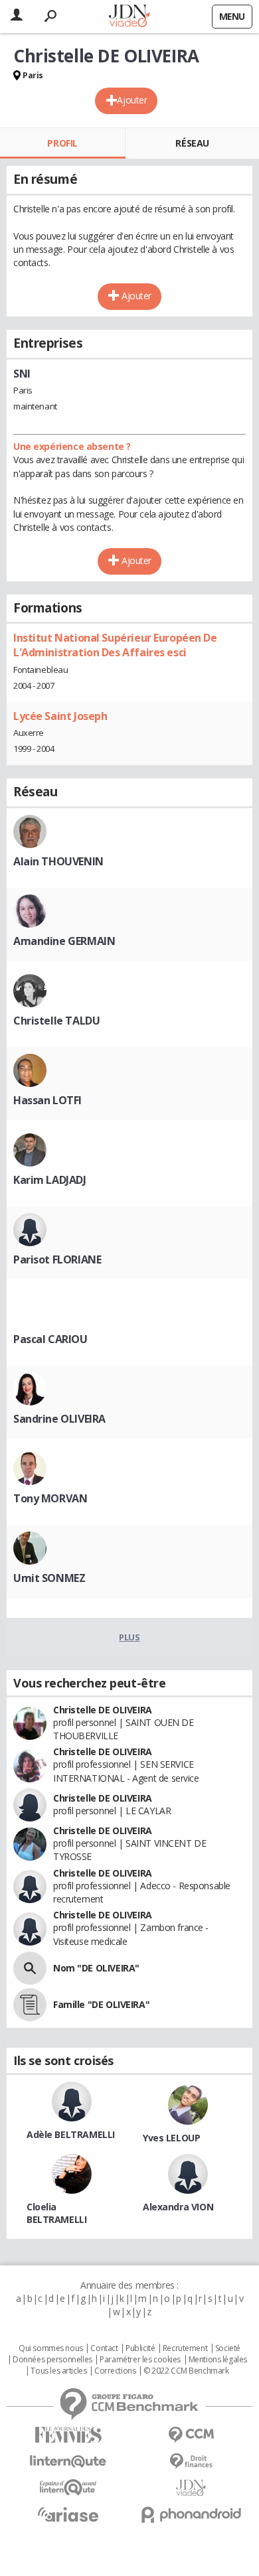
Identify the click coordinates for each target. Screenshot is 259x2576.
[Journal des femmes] (68, 2435)
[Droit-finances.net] (191, 2462)
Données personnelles (52, 2360)
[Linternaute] (68, 2462)
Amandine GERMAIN (64, 941)
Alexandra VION (178, 2207)
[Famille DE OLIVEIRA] (30, 2005)
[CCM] (191, 2435)
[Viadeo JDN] (191, 2488)
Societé (228, 2348)
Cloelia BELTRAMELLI (56, 2213)
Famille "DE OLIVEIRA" (101, 2004)
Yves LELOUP (171, 2138)
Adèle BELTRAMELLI (71, 2134)
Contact (104, 2348)
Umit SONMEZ (49, 1578)
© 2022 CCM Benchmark (186, 2371)
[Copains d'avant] (68, 2487)
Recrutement (185, 2348)
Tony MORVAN (50, 1498)
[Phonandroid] (191, 2515)
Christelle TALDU (56, 1021)
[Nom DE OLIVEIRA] (30, 1968)
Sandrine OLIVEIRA (59, 1419)
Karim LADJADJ (50, 1180)
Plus (129, 1637)
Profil (62, 143)
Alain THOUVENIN (58, 861)
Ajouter (132, 100)
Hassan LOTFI (47, 1100)
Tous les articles (58, 2371)
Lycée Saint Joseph (60, 716)
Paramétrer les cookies (140, 2360)
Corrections (115, 2371)
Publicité (140, 2348)
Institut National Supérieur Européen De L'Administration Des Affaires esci (115, 645)
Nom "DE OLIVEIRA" (96, 1968)
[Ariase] (68, 2514)
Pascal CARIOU (50, 1339)
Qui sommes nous (51, 2348)
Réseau (192, 143)
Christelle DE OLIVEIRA (103, 1710)
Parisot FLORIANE (57, 1259)
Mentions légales (218, 2360)
